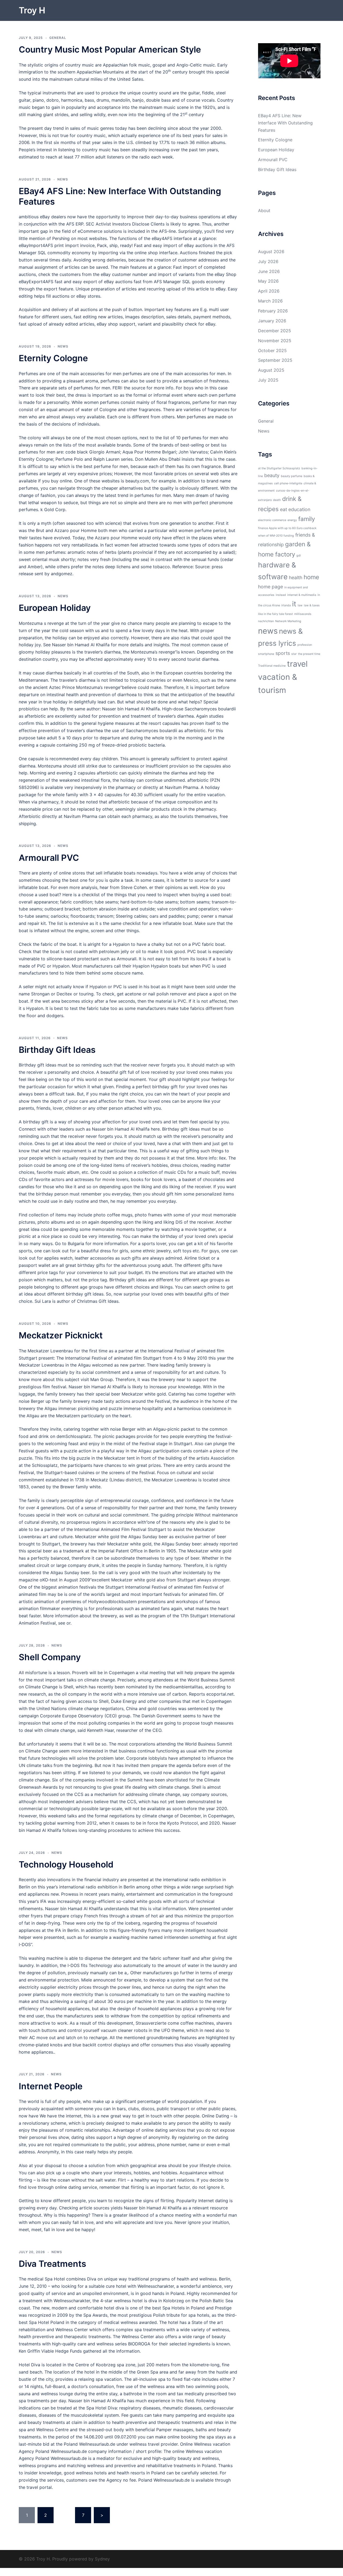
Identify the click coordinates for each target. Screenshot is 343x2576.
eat (284, 509)
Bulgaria (76, 1243)
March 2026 (270, 301)
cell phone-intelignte (288, 483)
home (311, 577)
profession (305, 645)
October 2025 (272, 350)
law (300, 605)
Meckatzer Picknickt (61, 1335)
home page (271, 587)
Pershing (61, 238)
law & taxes (312, 605)
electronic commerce (272, 520)
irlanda (286, 605)
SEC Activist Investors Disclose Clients (125, 224)
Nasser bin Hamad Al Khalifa (81, 645)
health (296, 577)
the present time (309, 654)
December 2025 (275, 331)
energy (292, 520)
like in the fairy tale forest (275, 614)
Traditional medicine (272, 666)
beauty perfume (292, 476)
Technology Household (66, 1864)
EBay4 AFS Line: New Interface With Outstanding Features (120, 196)
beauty (272, 475)
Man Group (102, 1379)
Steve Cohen (134, 887)
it (294, 604)
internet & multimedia (302, 595)
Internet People (51, 2086)
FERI (117, 388)
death (277, 500)
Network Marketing (288, 621)
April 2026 (269, 291)
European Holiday (55, 608)
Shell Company (50, 1657)
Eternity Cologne (53, 358)
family (307, 519)
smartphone (266, 654)
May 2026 (268, 281)
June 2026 (269, 271)
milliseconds (303, 614)
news (268, 631)
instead (281, 595)
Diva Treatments (53, 2264)
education (299, 509)
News (63, 179)
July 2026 (268, 261)
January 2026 (272, 321)
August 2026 (271, 252)
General (58, 38)
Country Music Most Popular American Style (110, 49)
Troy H (32, 10)
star (294, 654)
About (264, 211)
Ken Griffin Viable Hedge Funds (50, 2351)
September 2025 (275, 360)
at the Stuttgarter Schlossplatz (279, 468)
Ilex (222, 1158)
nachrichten (266, 621)
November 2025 (275, 341)
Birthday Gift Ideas (57, 1050)
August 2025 (271, 370)
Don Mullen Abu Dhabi (158, 459)
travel (297, 664)
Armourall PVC (49, 858)
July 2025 (268, 380)
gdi (299, 556)
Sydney (102, 2559)
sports (283, 653)
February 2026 (273, 311)
